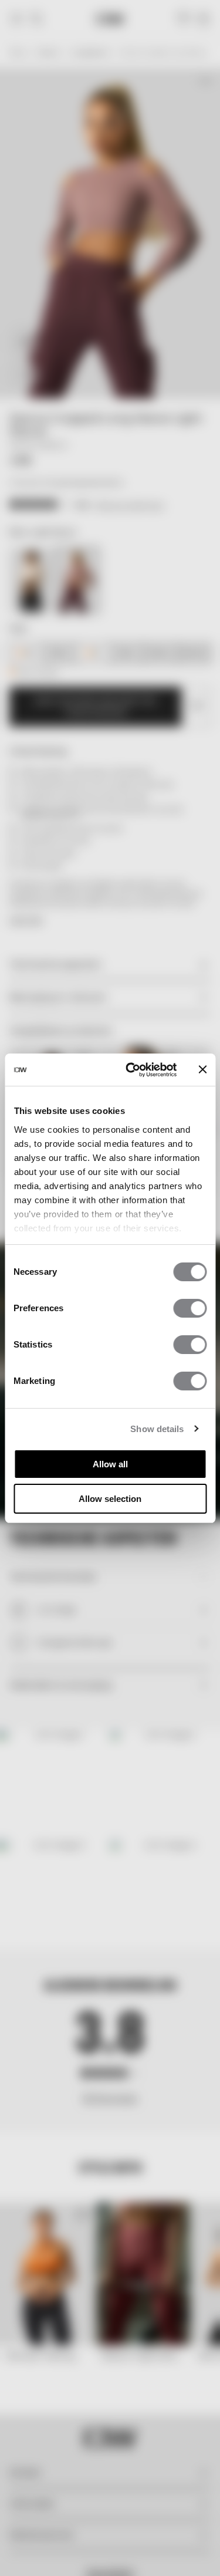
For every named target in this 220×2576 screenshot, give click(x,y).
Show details (157, 1429)
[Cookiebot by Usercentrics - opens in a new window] (131, 1070)
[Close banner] (202, 1069)
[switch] (190, 1308)
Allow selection (110, 1499)
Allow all (110, 1464)
